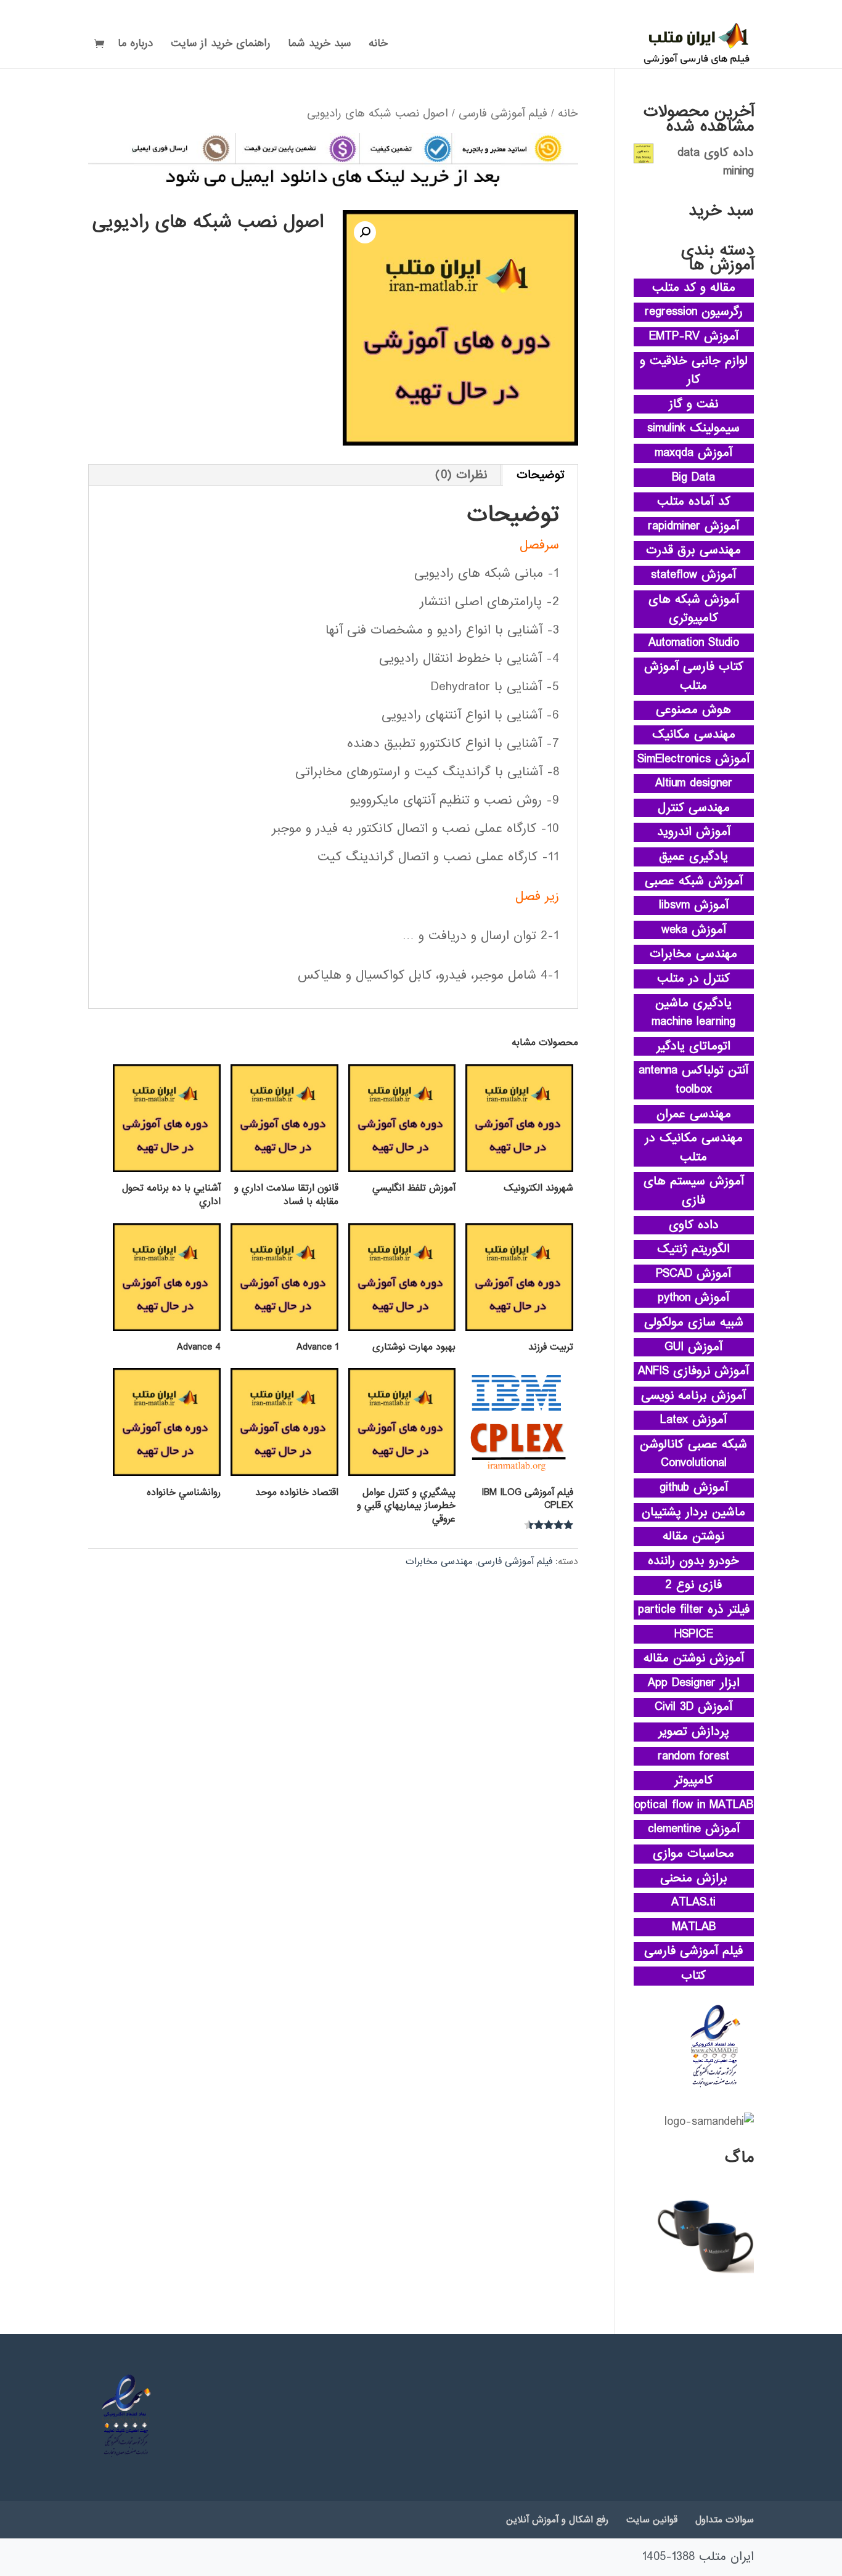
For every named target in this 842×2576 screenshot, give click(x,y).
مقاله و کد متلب (694, 288)
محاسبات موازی (693, 1854)
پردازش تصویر (694, 1732)
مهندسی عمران (694, 1114)
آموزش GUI (693, 1347)
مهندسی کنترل (694, 808)
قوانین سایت (652, 2520)
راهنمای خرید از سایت (220, 46)
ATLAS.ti (693, 1902)
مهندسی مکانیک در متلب (694, 1148)
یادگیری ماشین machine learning (693, 1013)
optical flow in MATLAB (694, 1805)
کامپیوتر (694, 1780)
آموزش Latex (693, 1420)
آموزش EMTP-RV (694, 336)
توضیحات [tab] (541, 475)
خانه (378, 46)
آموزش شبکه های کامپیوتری (694, 609)
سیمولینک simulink (693, 428)
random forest (693, 1756)
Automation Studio (694, 643)
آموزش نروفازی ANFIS (693, 1371)
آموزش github (694, 1488)
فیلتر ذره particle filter (694, 1610)
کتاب (693, 1976)
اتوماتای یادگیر (693, 1046)
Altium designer (694, 783)
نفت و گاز (693, 404)
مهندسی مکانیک (694, 735)
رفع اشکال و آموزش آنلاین (557, 2520)
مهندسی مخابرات (439, 1562)
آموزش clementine (694, 1829)
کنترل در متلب (693, 979)
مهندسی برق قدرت (693, 550)
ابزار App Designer (694, 1683)
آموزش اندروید (694, 832)
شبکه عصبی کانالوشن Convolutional (693, 1454)
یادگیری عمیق (693, 857)
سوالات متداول (725, 2520)
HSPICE (694, 1634)
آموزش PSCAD (693, 1274)
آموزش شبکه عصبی (694, 881)
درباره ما (135, 46)
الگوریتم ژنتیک (693, 1249)
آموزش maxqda (693, 453)
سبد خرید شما (319, 46)
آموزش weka (694, 930)
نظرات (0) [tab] (461, 475)
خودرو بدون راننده (693, 1561)
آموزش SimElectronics (693, 759)
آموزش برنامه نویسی (693, 1396)
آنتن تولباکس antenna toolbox (693, 1080)
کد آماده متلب (694, 502)
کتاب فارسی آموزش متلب (694, 676)
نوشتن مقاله (693, 1536)
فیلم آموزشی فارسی (503, 113)
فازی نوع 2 (694, 1585)
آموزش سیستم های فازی (694, 1191)
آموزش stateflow (693, 575)
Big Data (693, 478)
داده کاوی (694, 1225)
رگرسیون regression (694, 312)
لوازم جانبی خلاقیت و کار (694, 371)
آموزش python (693, 1298)
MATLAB (694, 1927)
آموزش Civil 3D (693, 1707)
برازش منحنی (694, 1878)
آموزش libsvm (694, 905)
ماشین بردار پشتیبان (693, 1512)
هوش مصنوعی (693, 710)
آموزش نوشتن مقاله (694, 1658)
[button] (365, 232)
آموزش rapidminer (693, 526)
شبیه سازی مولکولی (694, 1323)
